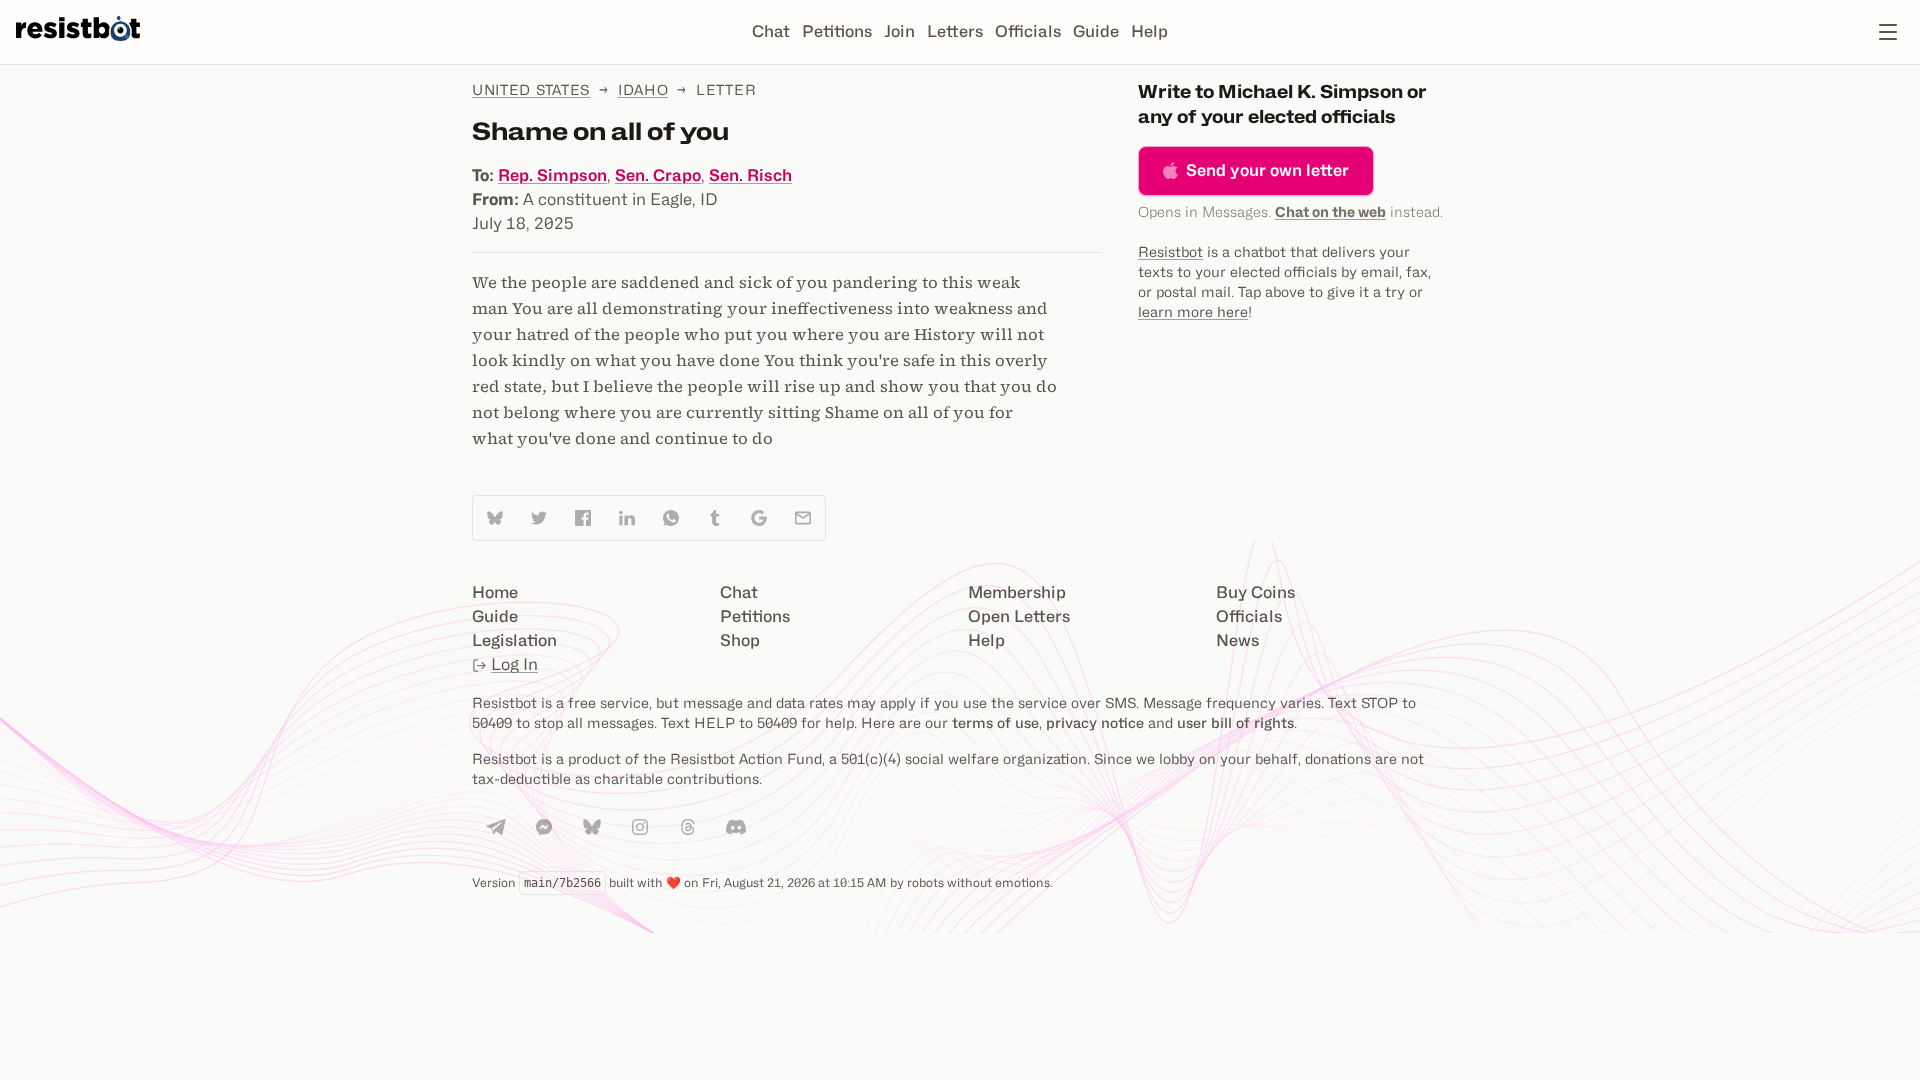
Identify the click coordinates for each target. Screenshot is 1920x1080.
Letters (955, 31)
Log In (514, 664)
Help (1149, 31)
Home (495, 592)
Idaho (643, 89)
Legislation (514, 640)
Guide (1096, 31)
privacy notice (1095, 722)
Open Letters (1019, 616)
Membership (1017, 592)
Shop (740, 640)
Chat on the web (1330, 211)
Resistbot (1170, 251)
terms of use (995, 722)
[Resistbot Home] (78, 48)
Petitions (837, 31)
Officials (1028, 31)
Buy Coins (1255, 592)
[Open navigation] (1888, 32)
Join (899, 31)
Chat (771, 31)
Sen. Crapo (658, 175)
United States (531, 89)
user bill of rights (1235, 722)
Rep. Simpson (552, 175)
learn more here (1193, 311)
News (1237, 640)
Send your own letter (1267, 170)
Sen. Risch (750, 175)
